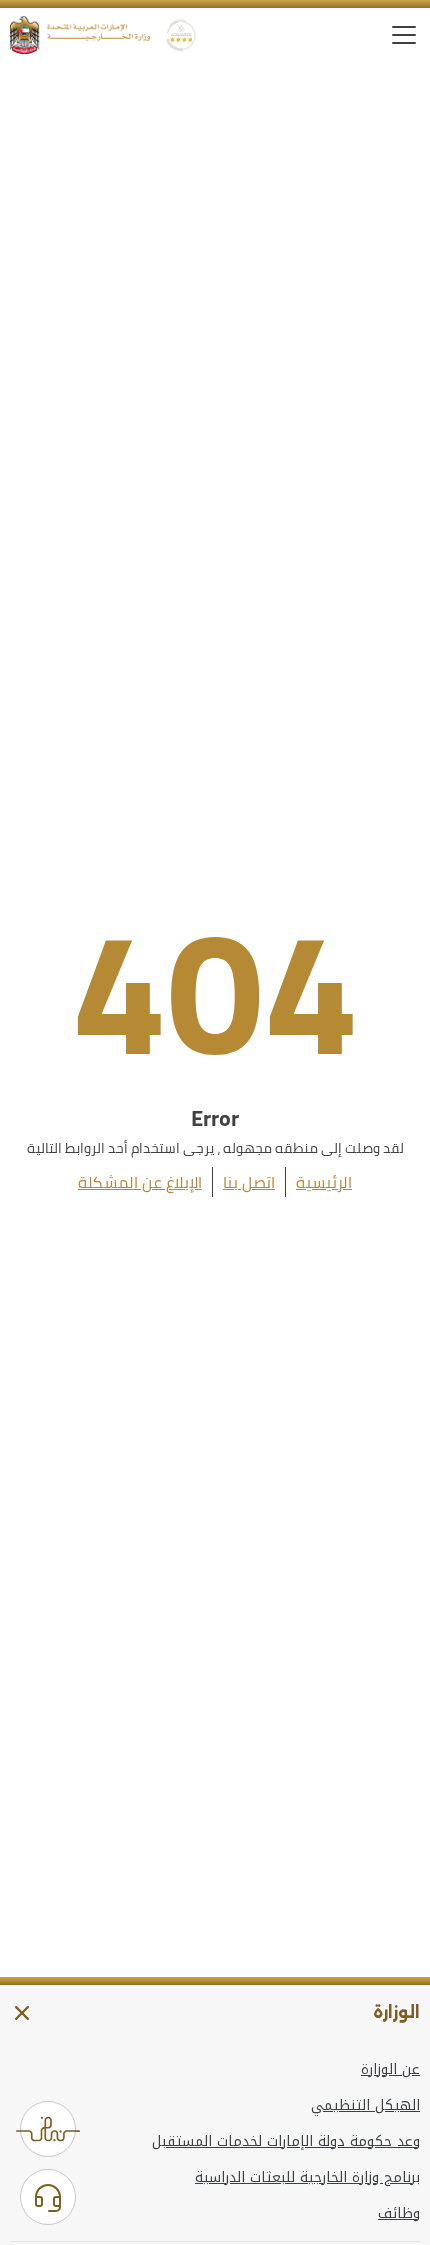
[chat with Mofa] (48, 2197)
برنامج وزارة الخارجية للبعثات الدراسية (307, 2178)
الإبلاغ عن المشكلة (140, 1182)
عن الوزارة (390, 2070)
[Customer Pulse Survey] (48, 2129)
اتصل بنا (249, 1182)
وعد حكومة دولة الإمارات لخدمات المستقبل (286, 2142)
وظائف (399, 2214)
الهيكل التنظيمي (365, 2106)
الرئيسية (324, 1182)
